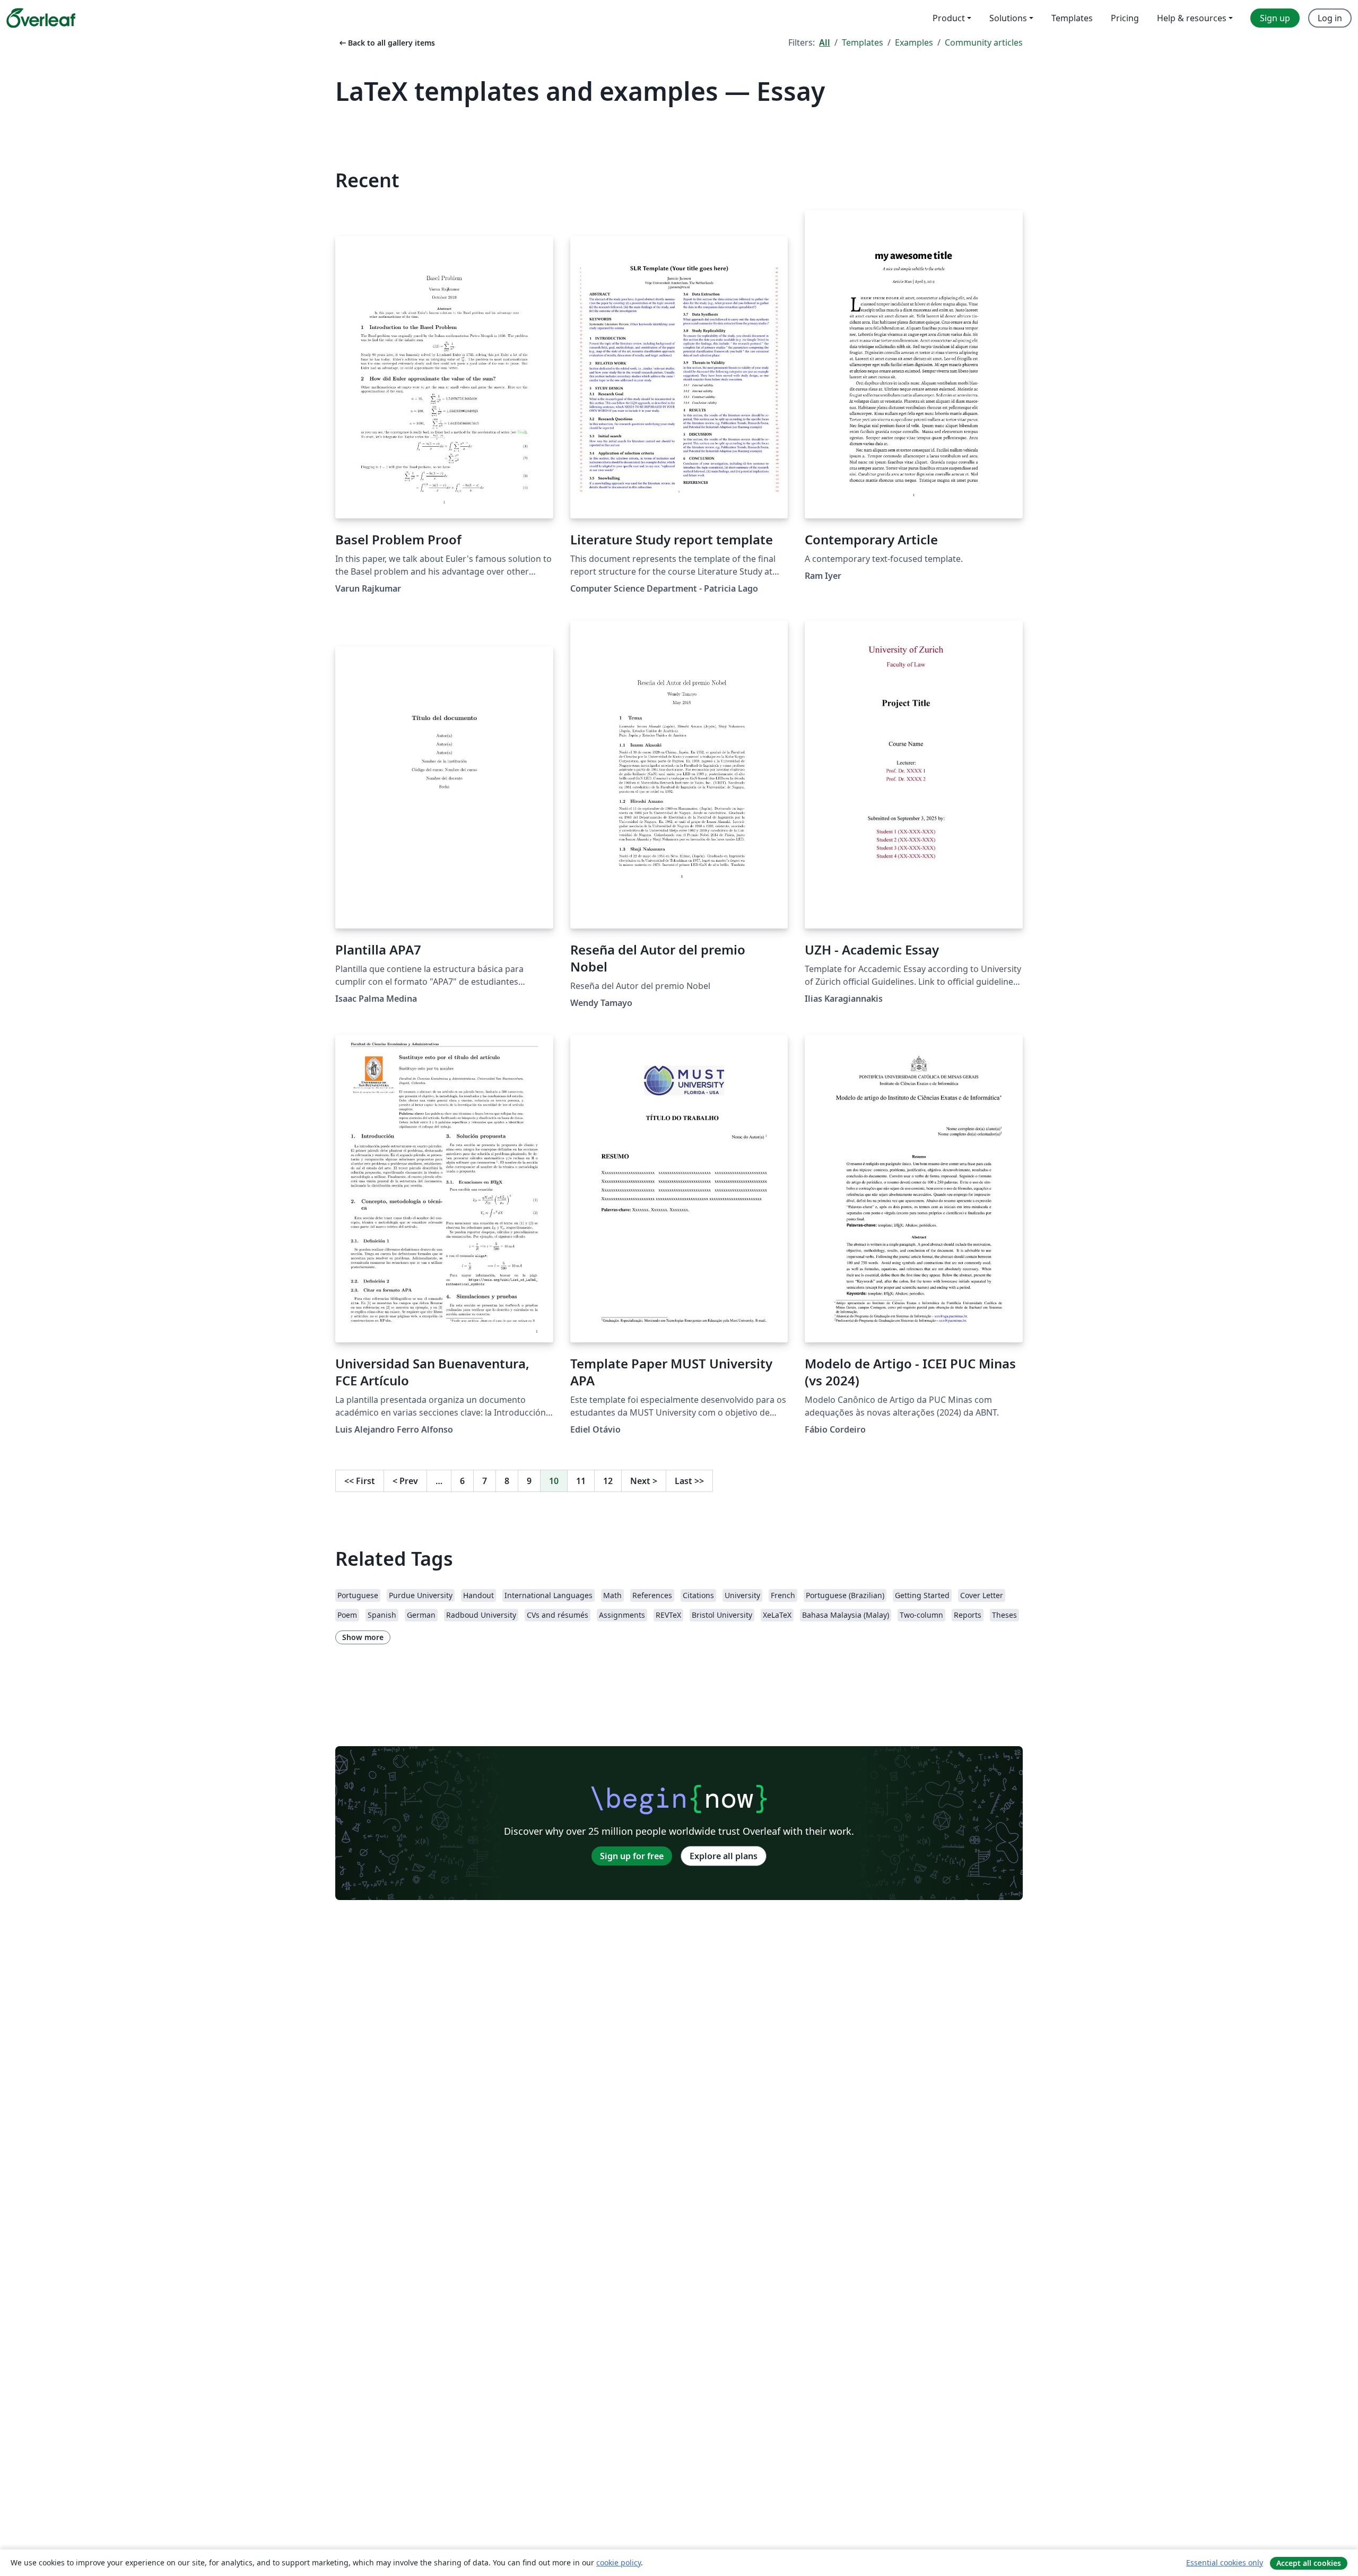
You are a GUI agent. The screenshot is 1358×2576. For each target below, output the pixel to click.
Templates (863, 42)
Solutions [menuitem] (1008, 18)
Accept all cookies (1309, 2563)
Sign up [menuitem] (1275, 18)
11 (581, 1481)
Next (644, 1481)
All (825, 42)
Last (689, 1481)
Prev (405, 1481)
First (360, 1481)
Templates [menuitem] (1072, 18)
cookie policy (619, 2562)
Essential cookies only (1225, 2562)
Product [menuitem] (949, 18)
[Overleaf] (41, 18)
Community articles (984, 42)
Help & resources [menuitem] (1192, 18)
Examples (914, 42)
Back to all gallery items (386, 43)
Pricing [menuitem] (1125, 18)
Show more (363, 1637)
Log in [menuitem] (1330, 18)
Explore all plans (724, 1856)
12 (608, 1481)
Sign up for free (632, 1856)
